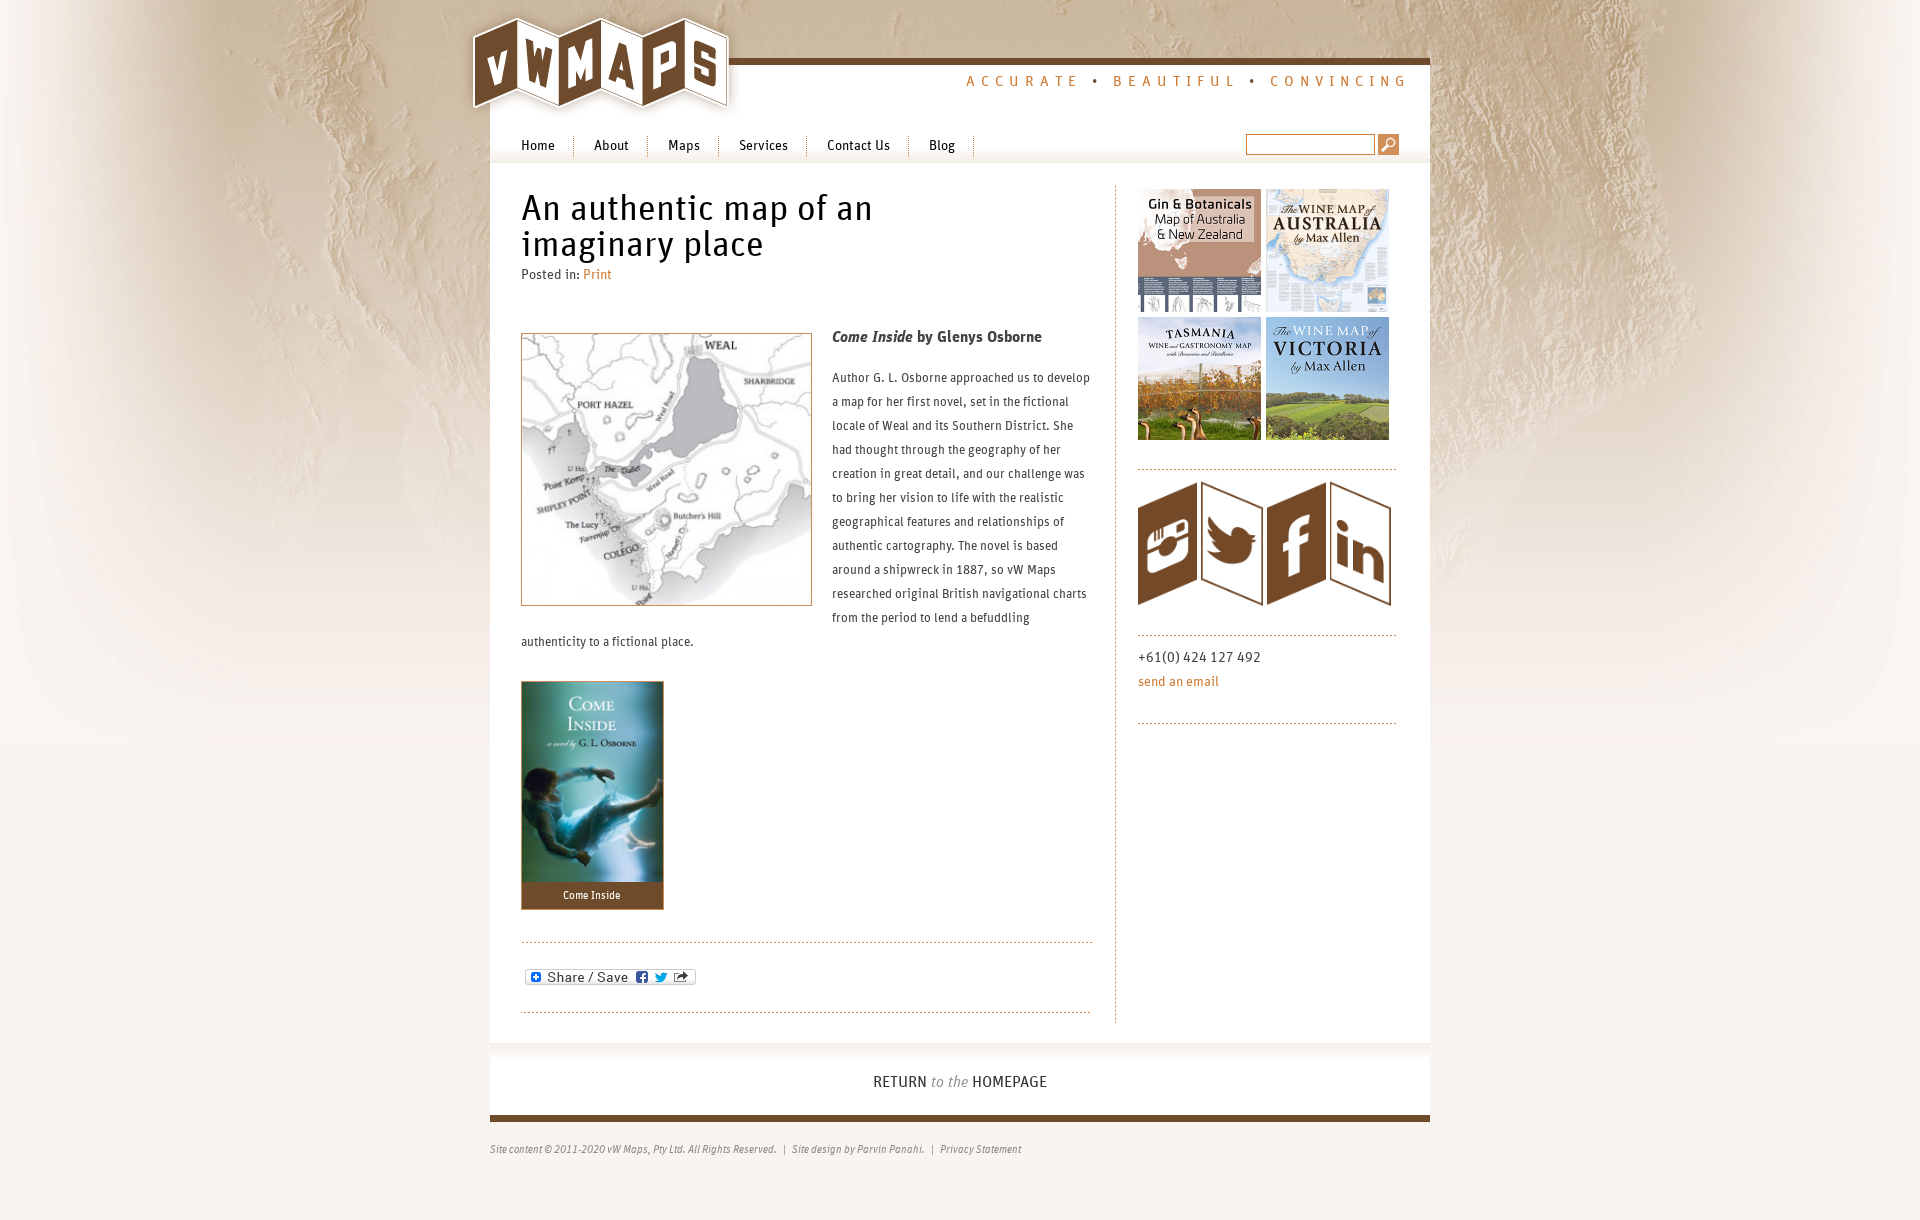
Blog (942, 146)
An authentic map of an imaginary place (697, 227)
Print (597, 275)
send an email (1178, 682)
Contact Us (858, 146)
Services (763, 146)
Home (538, 146)
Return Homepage (960, 1082)
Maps (684, 146)
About (611, 146)
